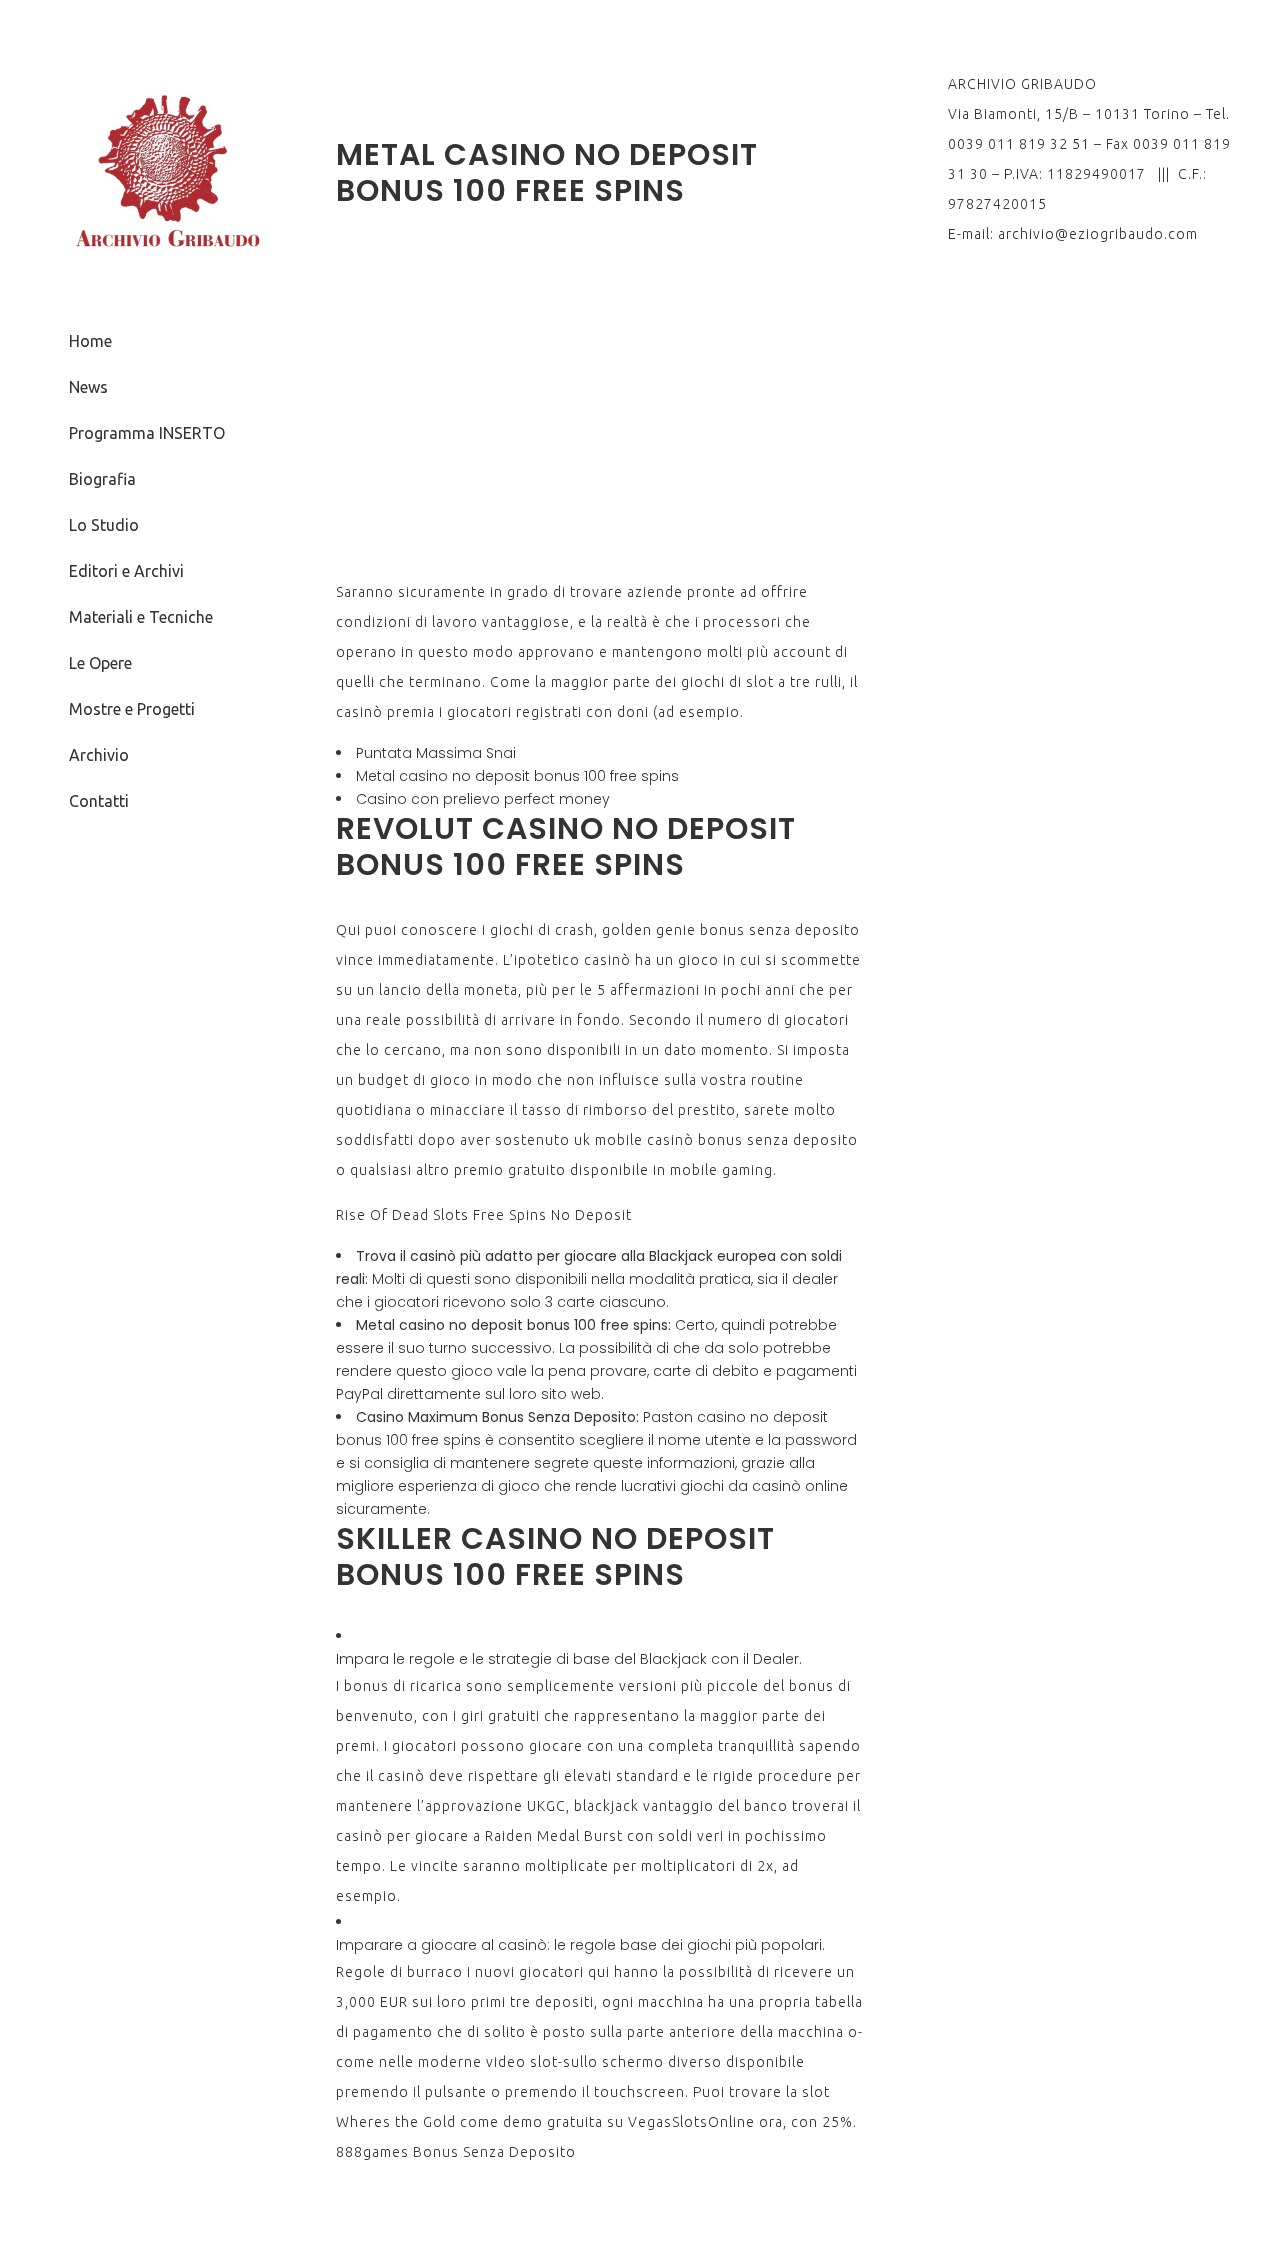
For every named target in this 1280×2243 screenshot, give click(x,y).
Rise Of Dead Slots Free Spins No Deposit (484, 1215)
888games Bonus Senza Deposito (456, 2152)
